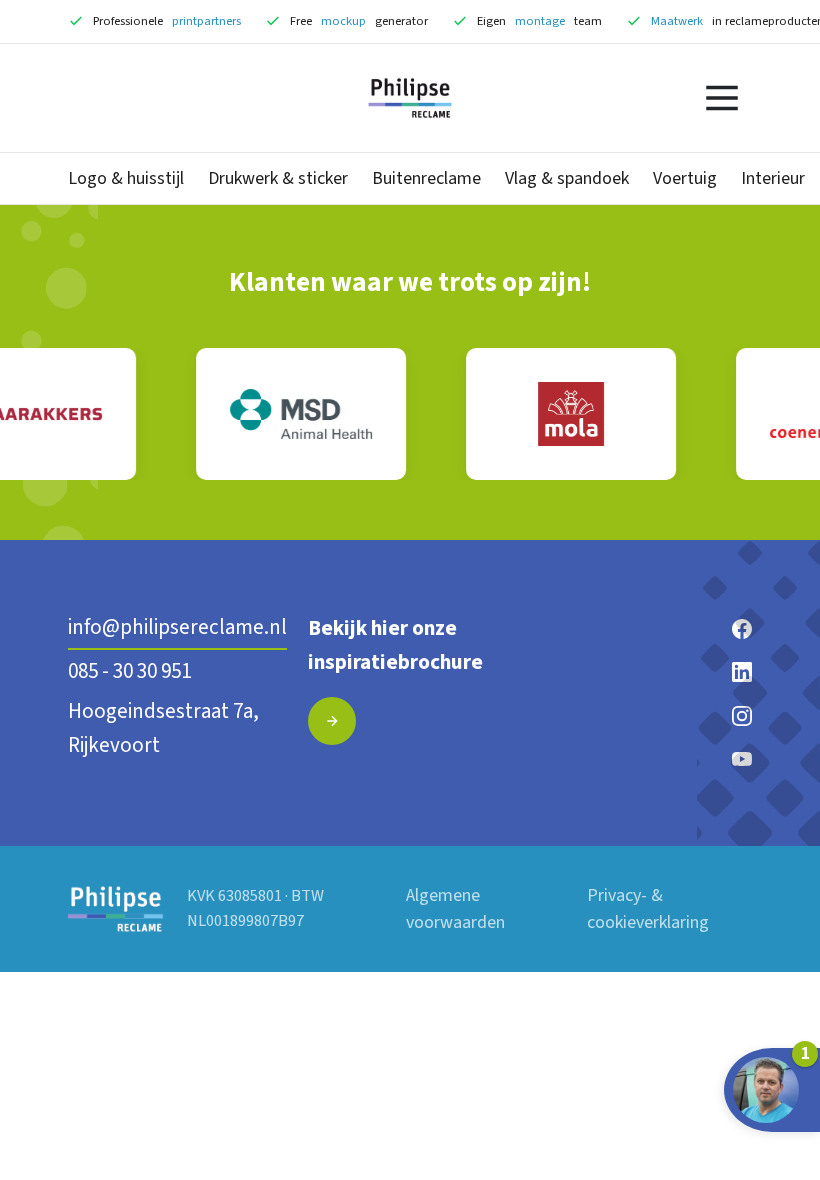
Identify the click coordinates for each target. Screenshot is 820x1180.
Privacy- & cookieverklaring (648, 909)
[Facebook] (742, 628)
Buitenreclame (426, 178)
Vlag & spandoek (567, 178)
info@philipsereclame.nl (177, 627)
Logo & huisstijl (126, 178)
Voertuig (685, 178)
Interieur (773, 178)
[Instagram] (742, 715)
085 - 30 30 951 (129, 671)
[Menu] (722, 98)
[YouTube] (742, 758)
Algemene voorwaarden (455, 909)
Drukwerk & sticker (278, 178)
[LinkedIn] (742, 671)
